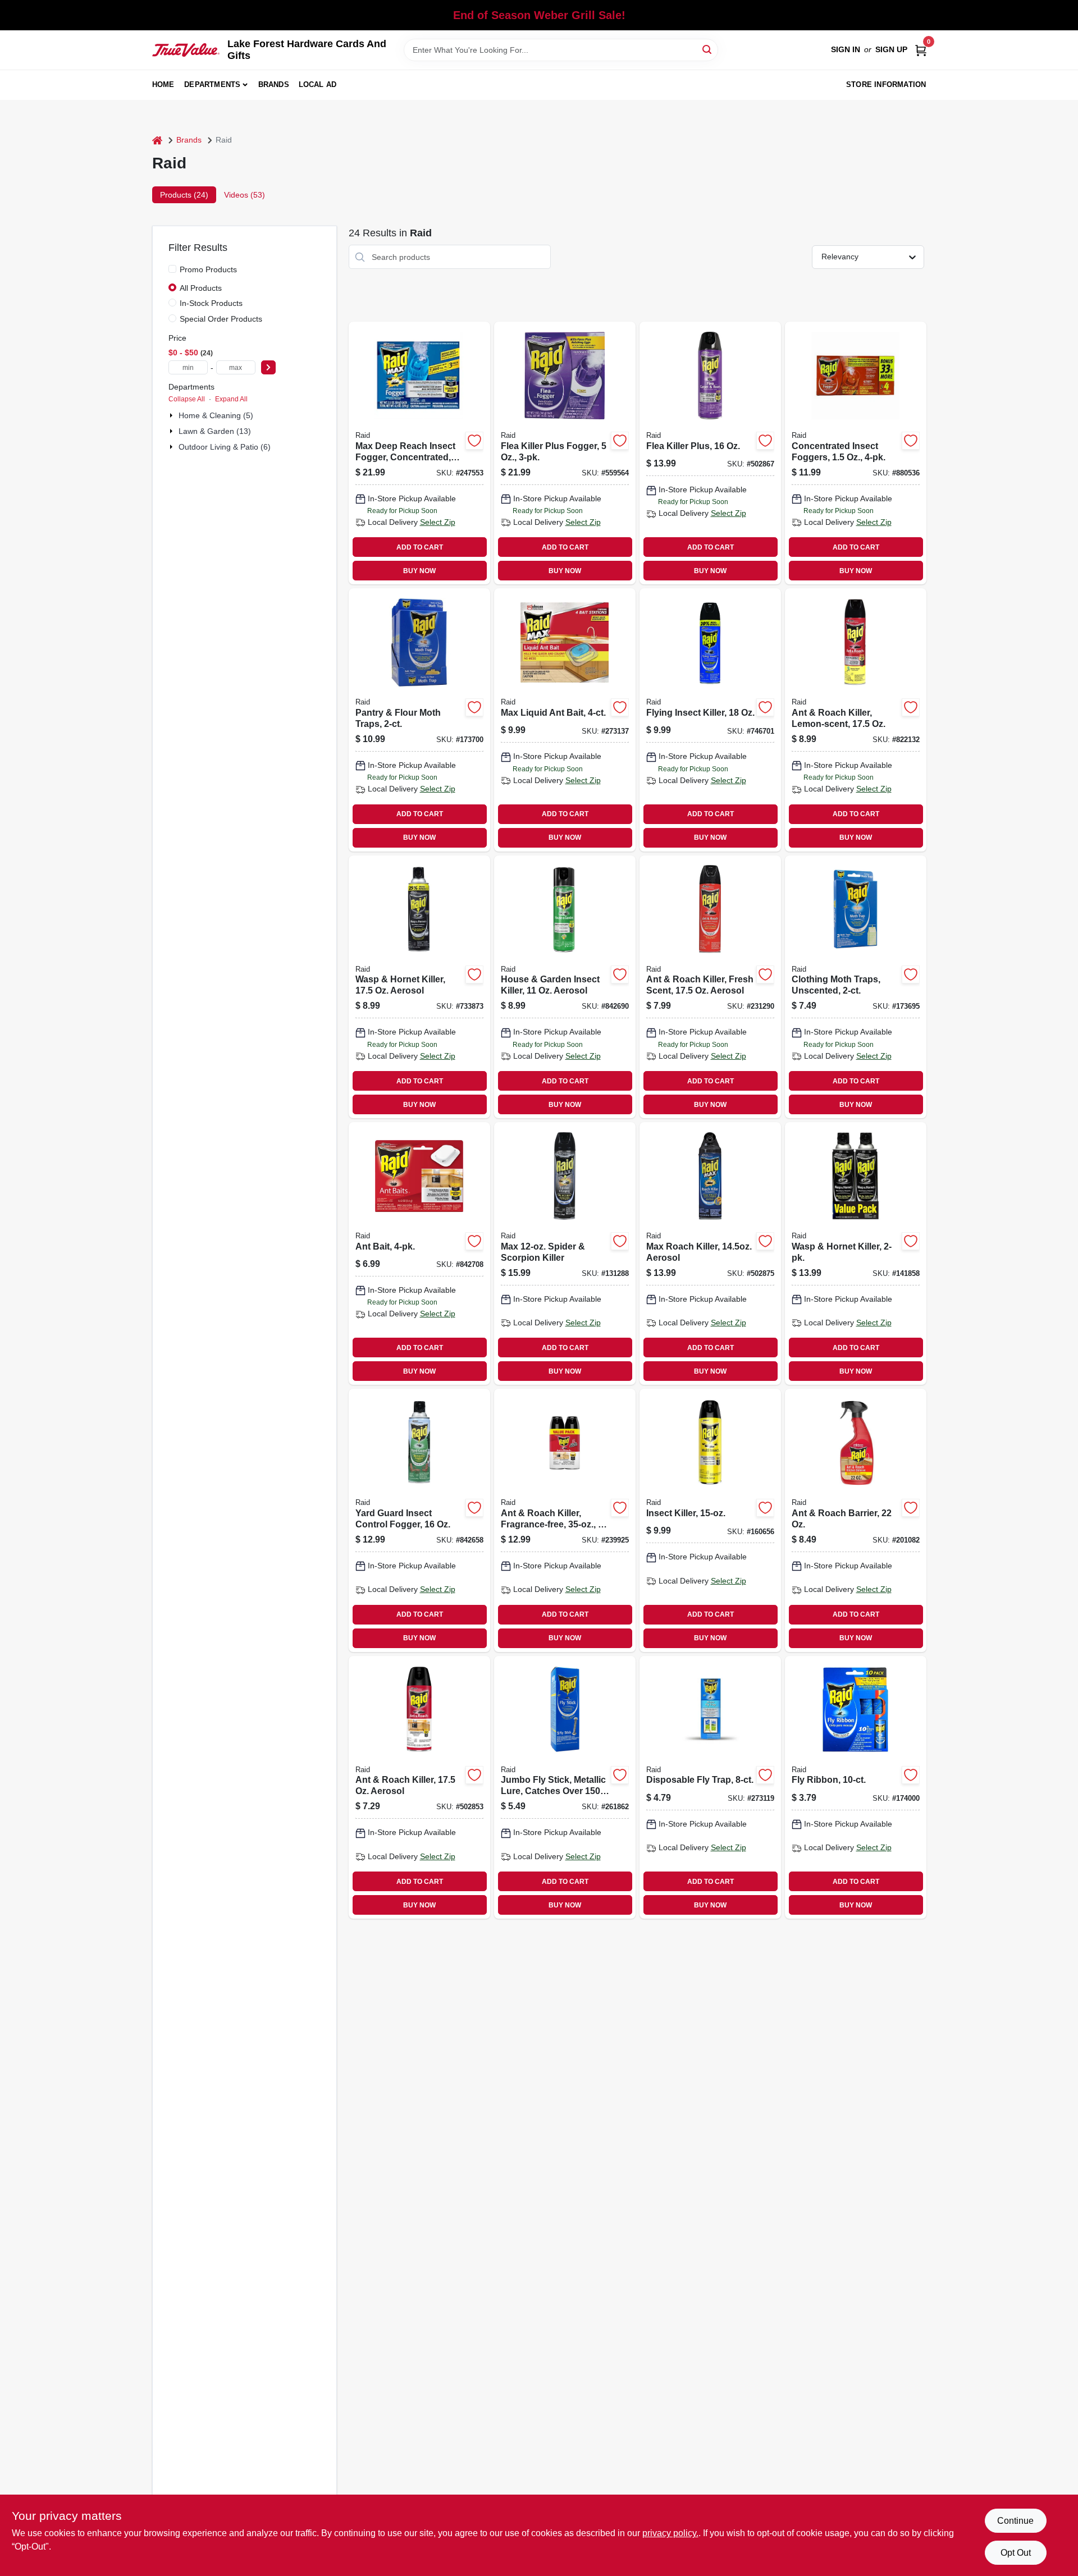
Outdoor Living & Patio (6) (225, 447)
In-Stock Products (211, 303)
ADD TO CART (420, 547)
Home (163, 84)
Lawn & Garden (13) (215, 431)
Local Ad (318, 84)
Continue (1015, 2521)
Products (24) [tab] (184, 195)
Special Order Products (221, 319)
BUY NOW (419, 571)
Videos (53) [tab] (245, 195)
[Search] (708, 49)
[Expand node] (172, 415)
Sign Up (891, 49)
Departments (212, 84)
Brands (274, 84)
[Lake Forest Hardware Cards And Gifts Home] (186, 50)
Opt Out (1016, 2553)
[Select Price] (268, 367)
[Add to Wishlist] (474, 441)
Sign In (846, 49)
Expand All (231, 399)
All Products (201, 288)
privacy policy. (670, 2533)
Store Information (886, 84)
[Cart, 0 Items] (921, 50)
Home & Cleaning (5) (216, 415)
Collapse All (187, 399)
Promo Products (208, 269)
